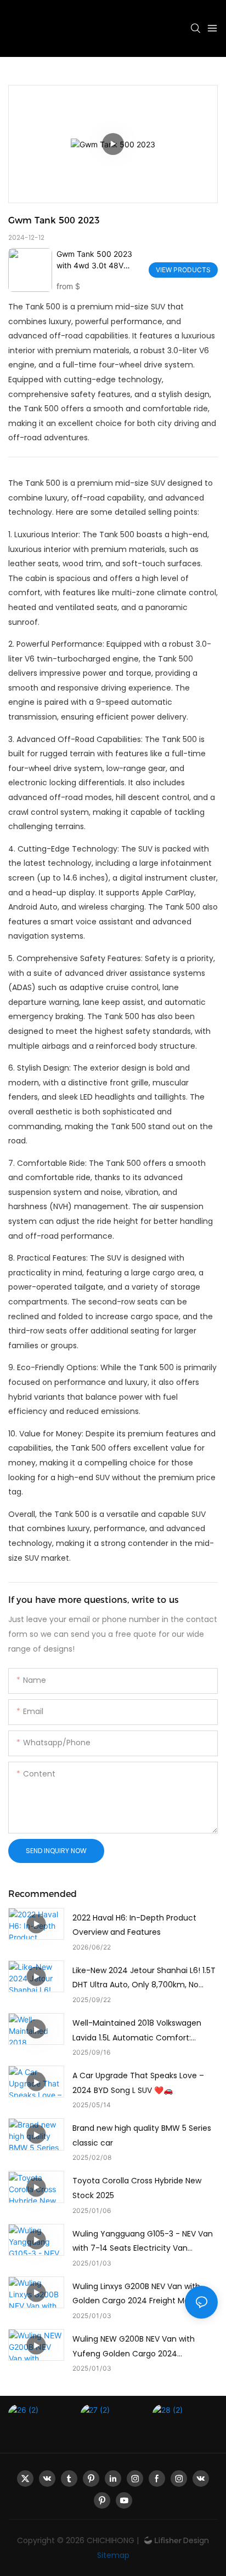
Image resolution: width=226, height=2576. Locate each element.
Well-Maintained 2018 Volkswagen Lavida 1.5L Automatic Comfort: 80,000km (137, 2031)
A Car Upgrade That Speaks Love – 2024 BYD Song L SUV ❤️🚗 (138, 2083)
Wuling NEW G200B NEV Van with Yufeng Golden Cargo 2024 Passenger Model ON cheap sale (134, 2347)
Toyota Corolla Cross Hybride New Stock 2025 (137, 2188)
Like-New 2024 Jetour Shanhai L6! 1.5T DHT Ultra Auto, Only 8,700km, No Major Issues (144, 1979)
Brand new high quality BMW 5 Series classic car (142, 2135)
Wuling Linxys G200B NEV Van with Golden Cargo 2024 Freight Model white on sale (137, 2295)
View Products (183, 270)
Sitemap (113, 2555)
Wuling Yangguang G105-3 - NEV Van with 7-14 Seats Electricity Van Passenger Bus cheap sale (143, 2242)
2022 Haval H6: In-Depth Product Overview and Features (134, 1925)
